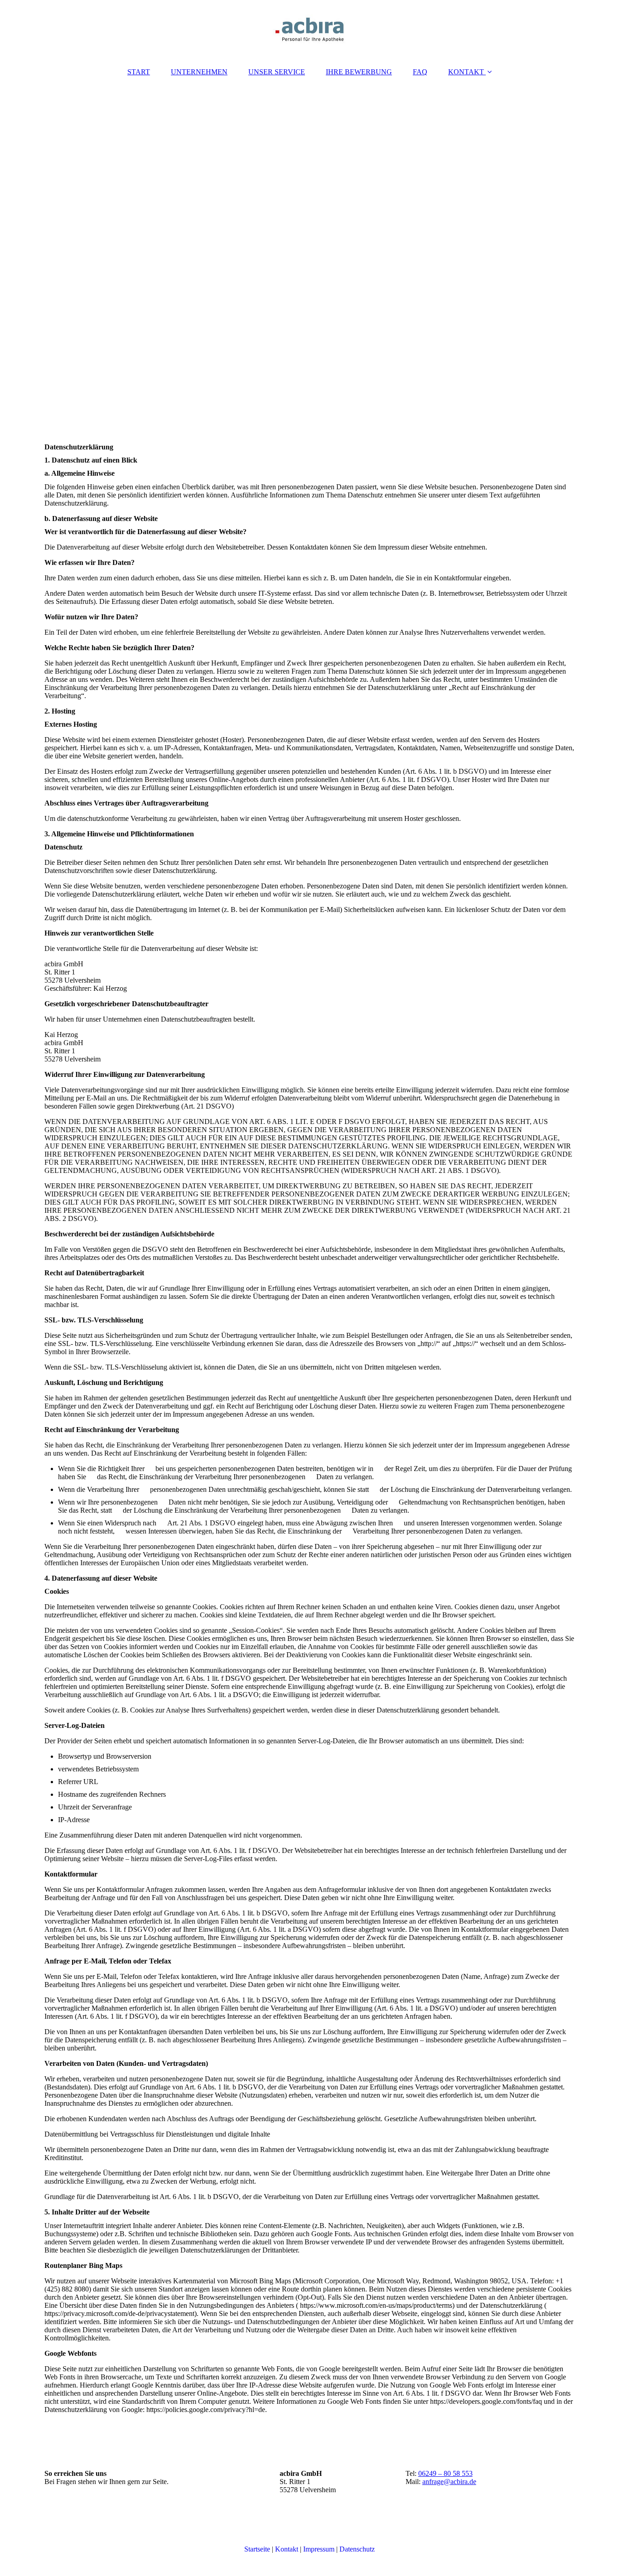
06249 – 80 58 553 (445, 2473)
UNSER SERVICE (277, 72)
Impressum (319, 2549)
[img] (309, 29)
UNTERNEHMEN (199, 72)
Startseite (257, 2549)
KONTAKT (466, 72)
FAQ (420, 72)
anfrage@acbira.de (449, 2482)
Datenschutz (357, 2549)
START (139, 72)
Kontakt (287, 2549)
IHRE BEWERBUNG (359, 72)
